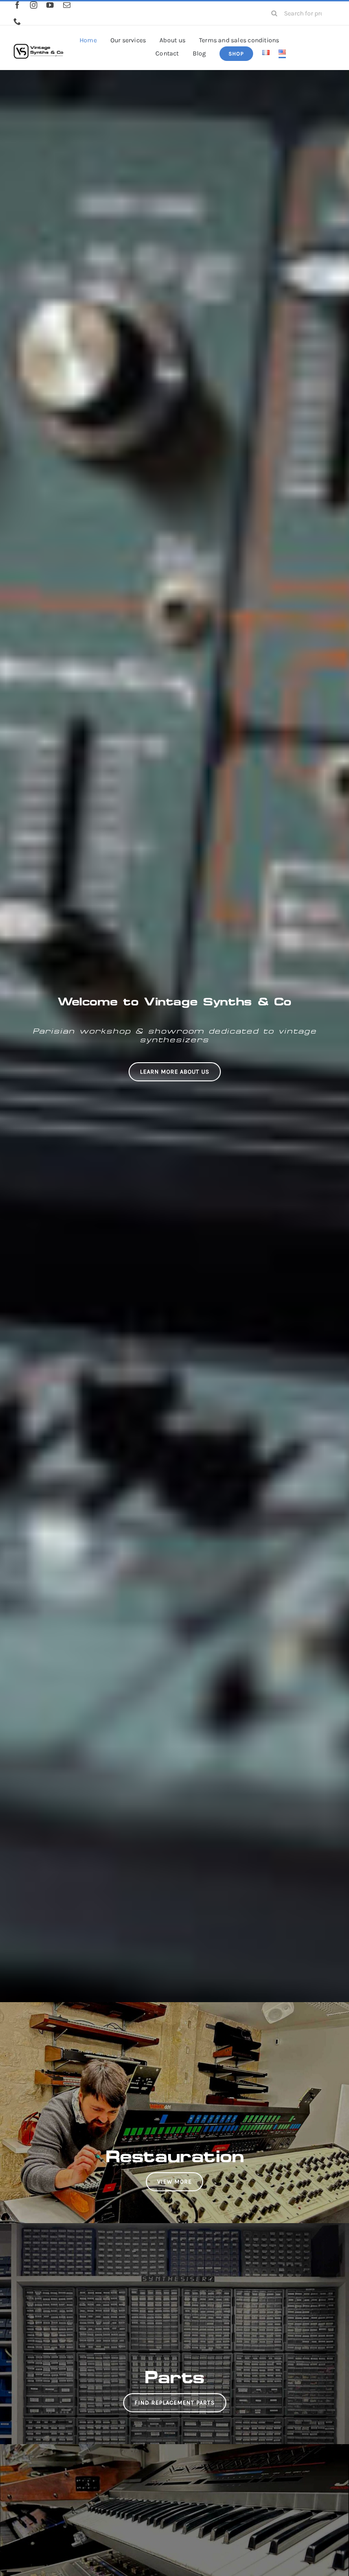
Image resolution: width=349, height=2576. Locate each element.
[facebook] (17, 5)
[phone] (17, 21)
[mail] (67, 5)
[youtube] (50, 5)
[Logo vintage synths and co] (38, 40)
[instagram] (34, 5)
